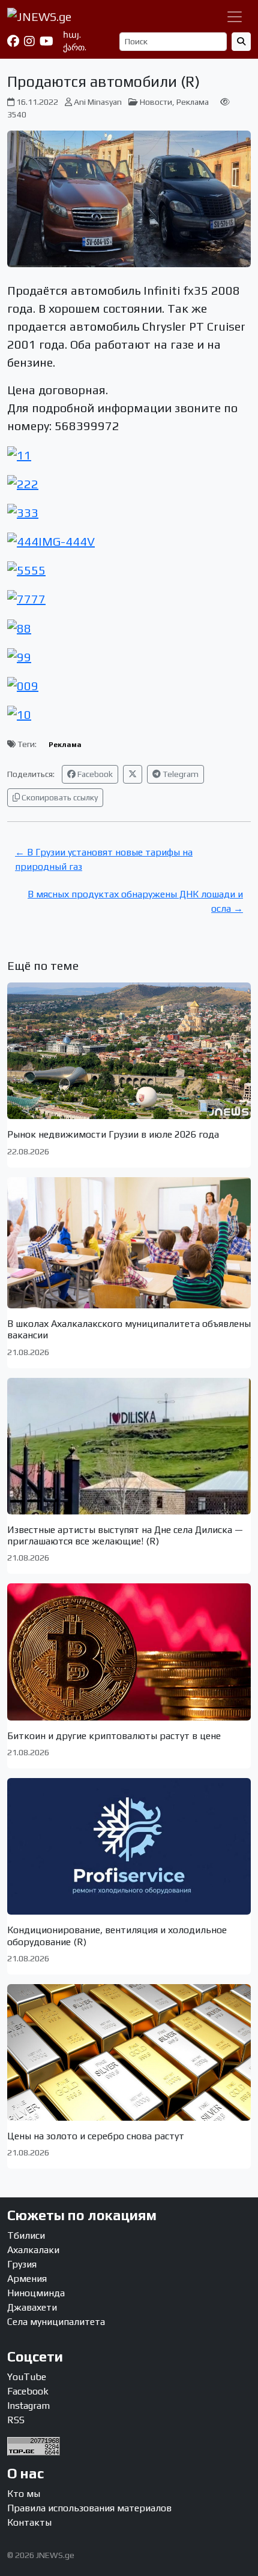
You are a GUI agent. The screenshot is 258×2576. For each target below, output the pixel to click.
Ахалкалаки (33, 2250)
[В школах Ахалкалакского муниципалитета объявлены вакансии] (129, 1243)
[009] (23, 684)
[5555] (26, 569)
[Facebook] (13, 41)
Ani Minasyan (98, 102)
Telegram (180, 774)
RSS (16, 2420)
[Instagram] (29, 41)
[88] (19, 626)
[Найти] (241, 42)
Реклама (193, 102)
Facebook (94, 774)
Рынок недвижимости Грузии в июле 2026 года (113, 1134)
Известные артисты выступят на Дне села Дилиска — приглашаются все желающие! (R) (125, 1535)
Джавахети (32, 2307)
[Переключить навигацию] (235, 17)
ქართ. (75, 47)
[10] (19, 713)
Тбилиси (26, 2235)
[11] (19, 453)
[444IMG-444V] (51, 540)
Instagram (28, 2406)
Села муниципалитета (56, 2322)
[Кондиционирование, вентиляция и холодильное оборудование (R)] (129, 1846)
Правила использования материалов (89, 2508)
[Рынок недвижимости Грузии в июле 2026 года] (129, 1051)
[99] (19, 656)
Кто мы (24, 2494)
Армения (27, 2279)
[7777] (26, 598)
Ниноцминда (36, 2293)
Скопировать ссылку (59, 797)
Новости (156, 102)
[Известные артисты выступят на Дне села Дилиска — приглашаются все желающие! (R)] (129, 1446)
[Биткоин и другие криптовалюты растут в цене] (129, 1652)
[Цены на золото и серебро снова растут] (129, 2052)
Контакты (29, 2522)
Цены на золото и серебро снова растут (96, 2136)
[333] (23, 511)
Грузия (22, 2264)
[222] (23, 483)
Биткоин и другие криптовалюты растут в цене (114, 1736)
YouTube (27, 2377)
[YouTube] (46, 41)
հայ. (72, 35)
